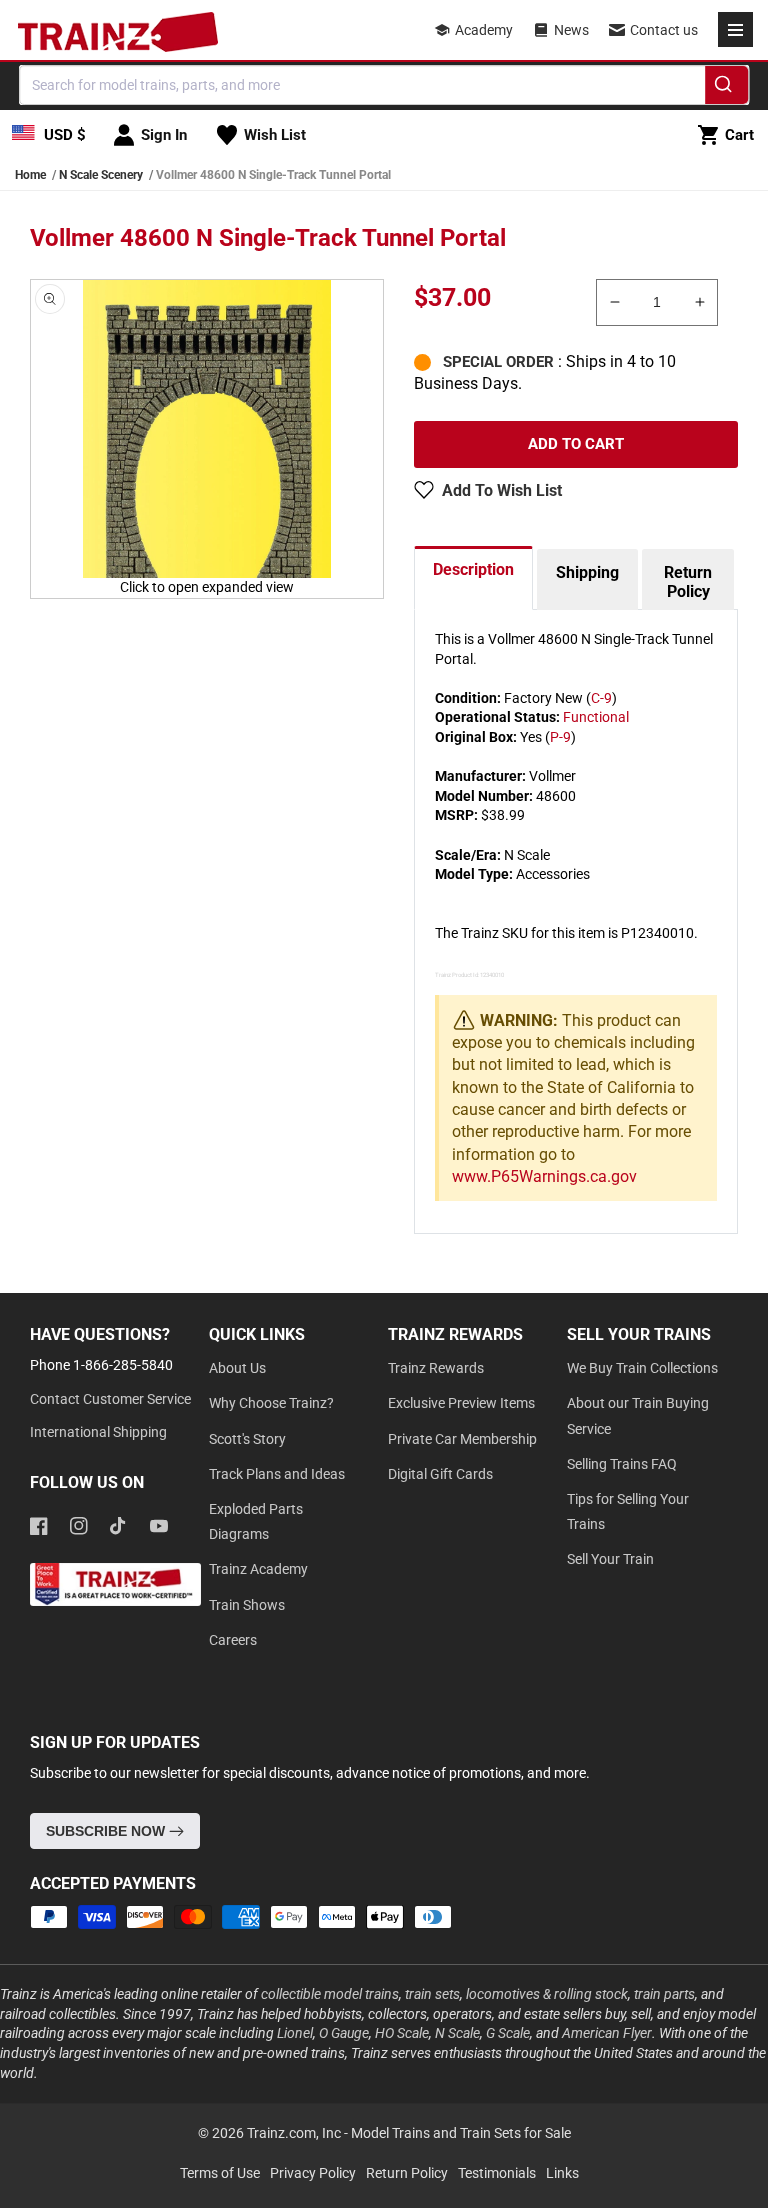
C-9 (601, 698)
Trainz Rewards (436, 1368)
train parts (664, 1994)
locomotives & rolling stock (547, 1994)
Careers (233, 1640)
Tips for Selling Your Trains (628, 1511)
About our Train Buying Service (638, 1415)
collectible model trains (330, 1994)
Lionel (295, 2033)
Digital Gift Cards (440, 1474)
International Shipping (98, 1432)
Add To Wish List (502, 490)
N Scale (457, 2033)
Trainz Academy (258, 1569)
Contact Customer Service (110, 1399)
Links (562, 2173)
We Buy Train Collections (642, 1368)
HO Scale (402, 2033)
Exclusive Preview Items (461, 1403)
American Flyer (607, 2033)
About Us (237, 1368)
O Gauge (344, 2033)
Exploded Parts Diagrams (256, 1521)
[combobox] (384, 85)
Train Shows (247, 1605)
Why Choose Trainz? (271, 1403)
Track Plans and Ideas (277, 1474)
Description (473, 569)
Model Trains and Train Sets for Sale (461, 2133)
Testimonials (497, 2173)
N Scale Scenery (101, 175)
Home (30, 175)
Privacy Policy (313, 2173)
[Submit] (726, 88)
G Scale (508, 2033)
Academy (484, 30)
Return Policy (688, 582)
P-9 (560, 737)
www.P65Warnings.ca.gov (544, 1176)
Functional (596, 717)
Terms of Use (220, 2173)
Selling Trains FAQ (622, 1464)
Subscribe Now (107, 1831)
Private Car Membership (462, 1439)
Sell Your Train (610, 1559)
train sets (432, 1994)
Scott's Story (247, 1439)
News (571, 30)
